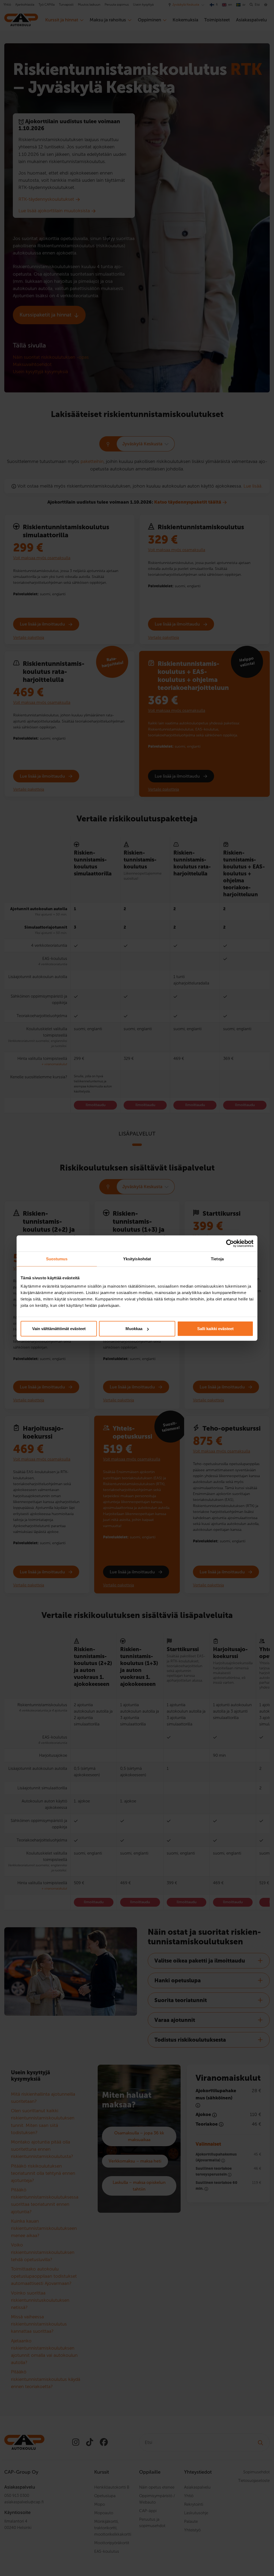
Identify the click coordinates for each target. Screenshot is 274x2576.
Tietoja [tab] (217, 1259)
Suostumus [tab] (57, 1259)
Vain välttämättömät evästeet (59, 1329)
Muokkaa (134, 1329)
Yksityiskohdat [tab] (137, 1259)
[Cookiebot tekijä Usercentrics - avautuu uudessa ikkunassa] (230, 1243)
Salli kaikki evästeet (215, 1329)
